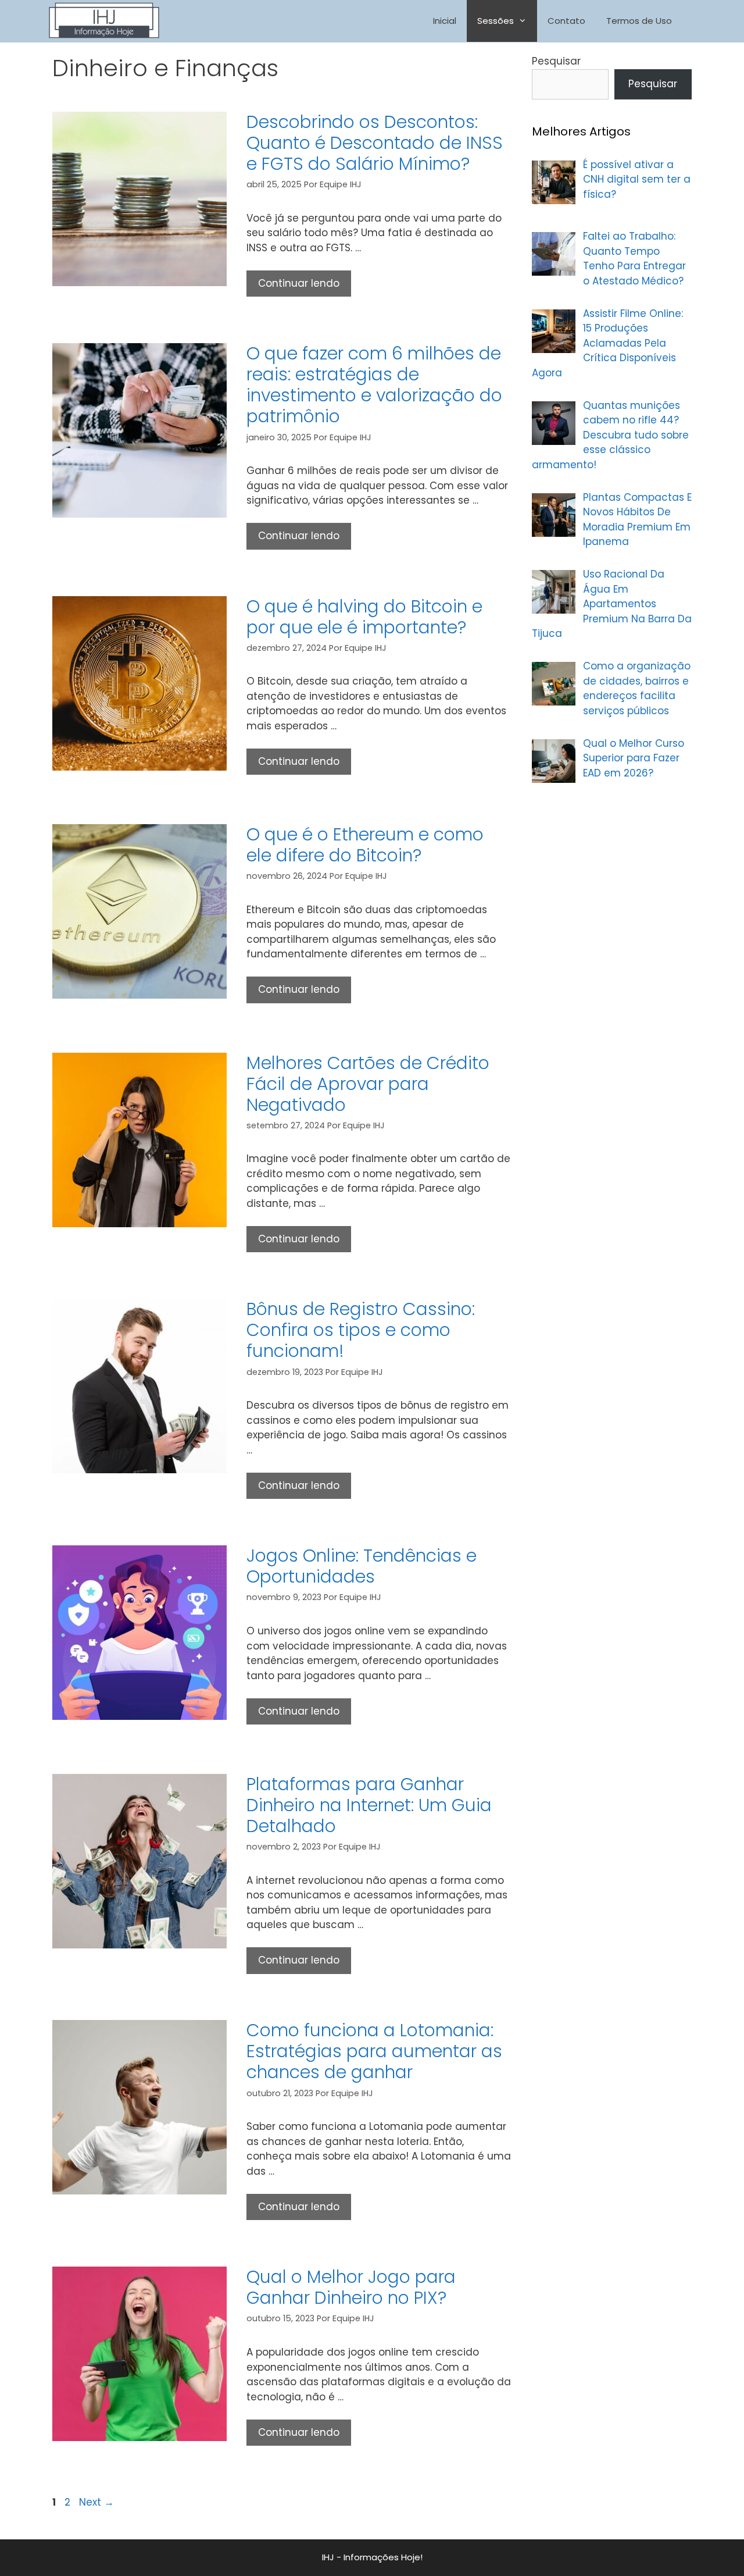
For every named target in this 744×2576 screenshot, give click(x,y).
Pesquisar (556, 61)
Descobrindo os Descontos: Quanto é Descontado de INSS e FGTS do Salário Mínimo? (375, 143)
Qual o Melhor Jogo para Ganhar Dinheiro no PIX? (351, 2287)
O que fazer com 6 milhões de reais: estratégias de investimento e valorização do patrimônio (374, 385)
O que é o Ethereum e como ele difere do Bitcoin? (365, 845)
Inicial (445, 21)
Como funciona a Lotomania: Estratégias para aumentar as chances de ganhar (374, 2051)
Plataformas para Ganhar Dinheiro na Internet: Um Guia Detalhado (369, 1805)
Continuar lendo (305, 286)
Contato (566, 21)
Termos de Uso (639, 21)
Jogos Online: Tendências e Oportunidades (362, 1566)
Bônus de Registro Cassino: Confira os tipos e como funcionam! (361, 1330)
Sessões (496, 21)
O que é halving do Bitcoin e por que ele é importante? (364, 617)
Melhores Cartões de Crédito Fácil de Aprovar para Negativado (368, 1084)
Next (96, 2502)
